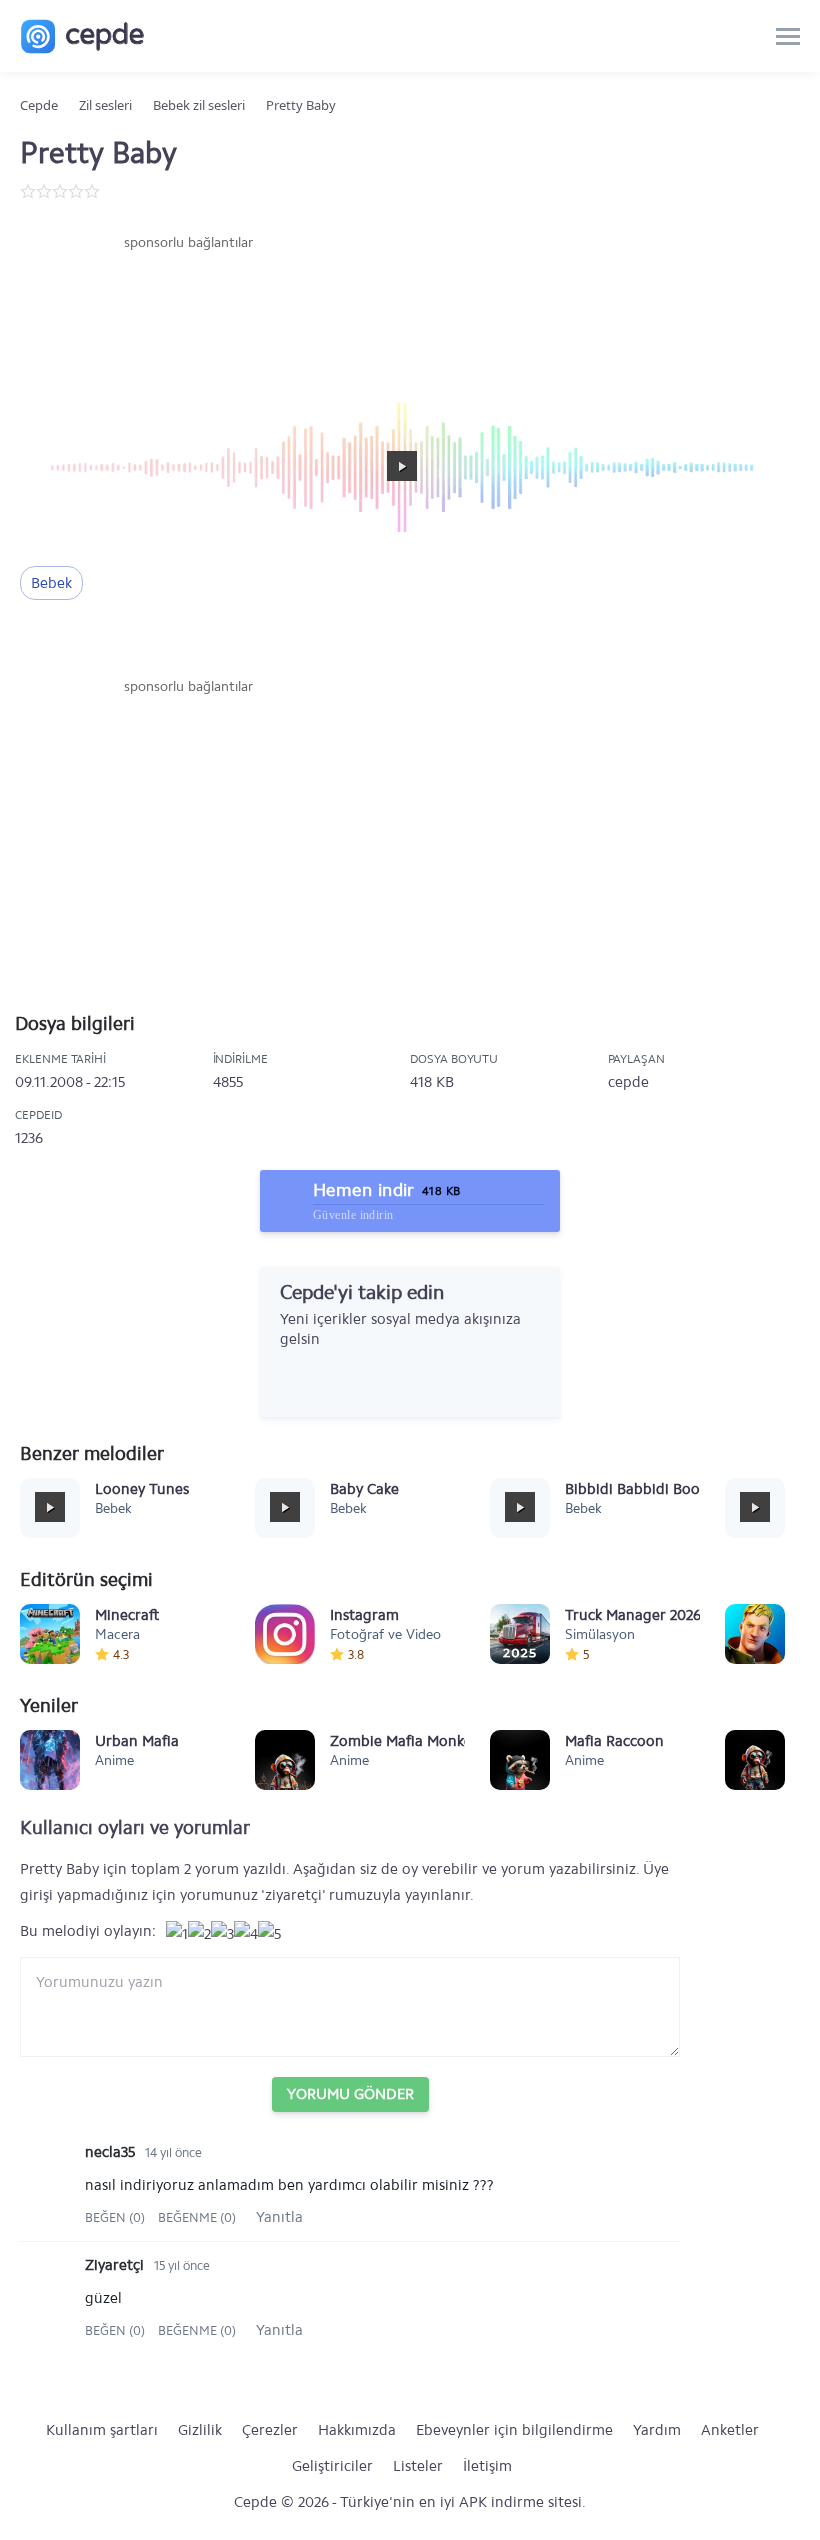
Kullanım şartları (102, 2430)
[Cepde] (82, 36)
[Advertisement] (188, 313)
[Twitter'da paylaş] (79, 640)
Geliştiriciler (332, 2466)
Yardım (657, 2430)
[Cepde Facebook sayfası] (295, 1379)
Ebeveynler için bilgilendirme (514, 2430)
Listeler (418, 2466)
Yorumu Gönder (350, 2094)
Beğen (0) (116, 2217)
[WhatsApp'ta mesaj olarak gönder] (120, 640)
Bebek (51, 583)
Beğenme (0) (197, 2217)
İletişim (487, 2466)
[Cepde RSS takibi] (375, 1379)
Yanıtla (279, 2217)
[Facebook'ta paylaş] (38, 640)
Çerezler (270, 2430)
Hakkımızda (357, 2430)
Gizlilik (200, 2430)
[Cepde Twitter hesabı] (335, 1379)
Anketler (730, 2430)
